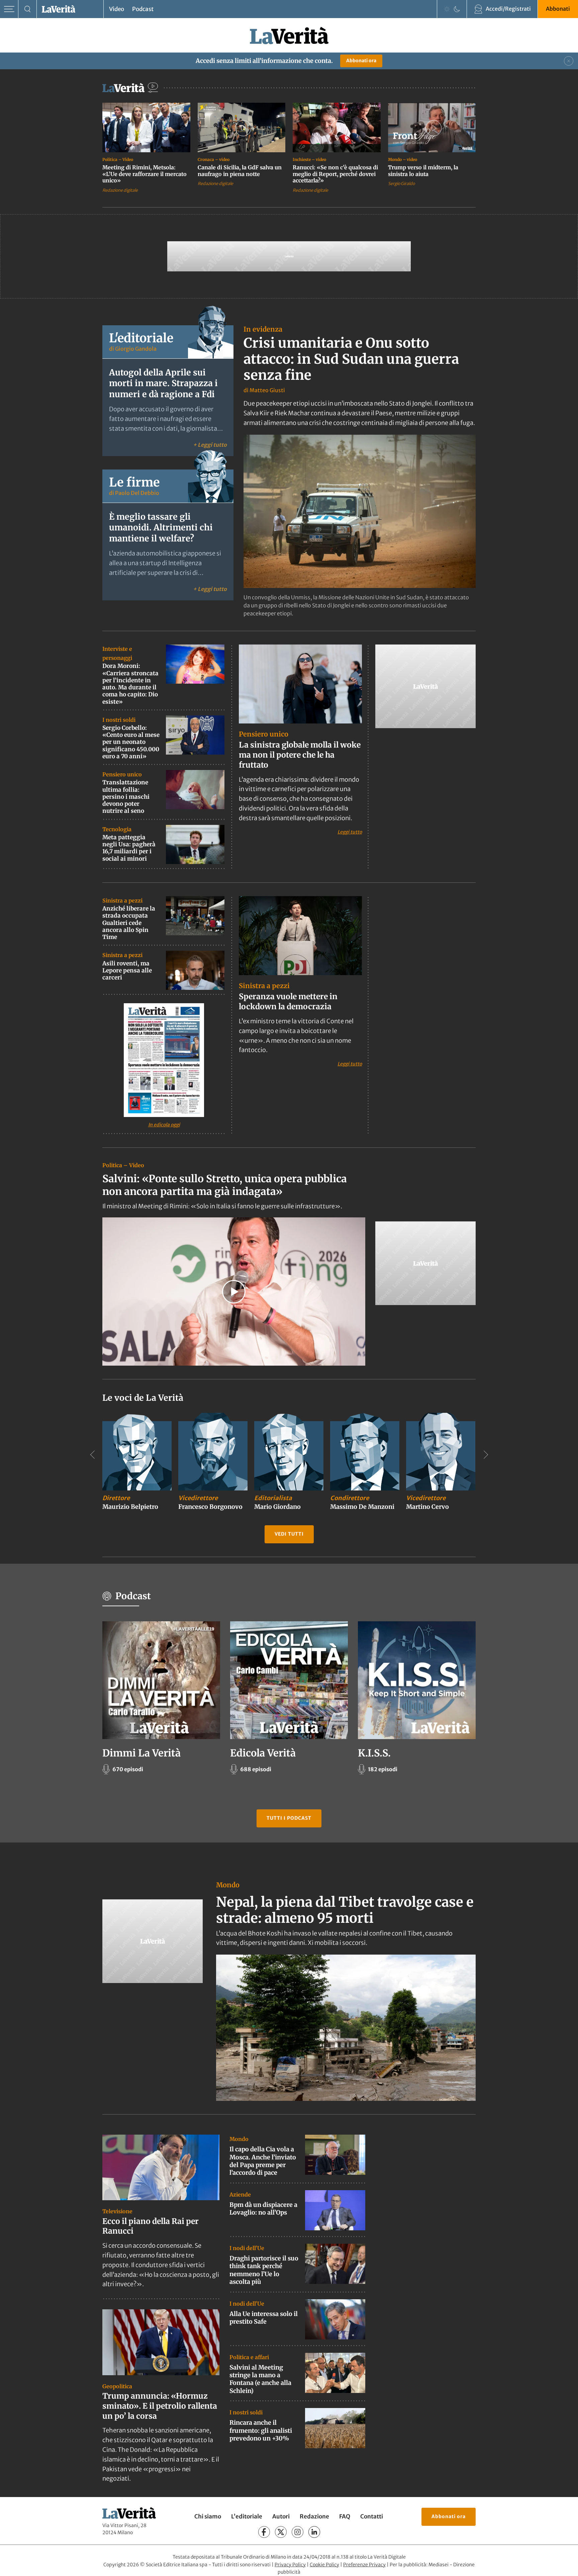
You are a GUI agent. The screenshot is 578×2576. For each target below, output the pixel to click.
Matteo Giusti (267, 390)
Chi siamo (208, 2516)
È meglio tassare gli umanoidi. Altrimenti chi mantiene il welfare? (161, 528)
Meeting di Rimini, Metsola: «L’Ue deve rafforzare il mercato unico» (144, 174)
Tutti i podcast (289, 1818)
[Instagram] (298, 2532)
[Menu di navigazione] (9, 9)
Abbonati (558, 9)
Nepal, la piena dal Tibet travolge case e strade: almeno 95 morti (345, 1910)
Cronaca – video (214, 159)
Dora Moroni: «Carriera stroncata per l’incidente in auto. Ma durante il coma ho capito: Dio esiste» (130, 684)
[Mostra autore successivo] (486, 1455)
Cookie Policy (324, 2565)
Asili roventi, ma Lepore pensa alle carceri (127, 970)
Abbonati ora (361, 61)
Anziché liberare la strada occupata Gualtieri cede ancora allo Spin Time (129, 923)
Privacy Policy (290, 2565)
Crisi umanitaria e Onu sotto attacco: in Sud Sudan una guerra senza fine (351, 359)
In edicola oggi (164, 1125)
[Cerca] (28, 9)
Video (117, 9)
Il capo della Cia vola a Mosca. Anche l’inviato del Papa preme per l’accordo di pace (263, 2161)
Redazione (314, 2516)
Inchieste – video (309, 159)
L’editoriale (247, 2516)
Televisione (117, 2211)
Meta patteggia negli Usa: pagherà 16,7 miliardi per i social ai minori (129, 848)
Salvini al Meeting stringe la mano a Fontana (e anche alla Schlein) (260, 2379)
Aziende (240, 2194)
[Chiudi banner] (569, 61)
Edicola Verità (263, 1753)
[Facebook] (264, 2532)
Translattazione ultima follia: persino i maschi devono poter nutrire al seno (126, 797)
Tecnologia (117, 829)
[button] (234, 1292)
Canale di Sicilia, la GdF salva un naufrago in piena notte (240, 171)
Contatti (372, 2516)
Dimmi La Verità (141, 1753)
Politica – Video (118, 159)
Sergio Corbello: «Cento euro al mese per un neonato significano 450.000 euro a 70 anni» (131, 742)
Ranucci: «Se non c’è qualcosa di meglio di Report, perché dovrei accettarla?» (335, 174)
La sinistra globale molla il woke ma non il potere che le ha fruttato (300, 755)
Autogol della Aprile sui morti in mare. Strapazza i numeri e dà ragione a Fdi (163, 383)
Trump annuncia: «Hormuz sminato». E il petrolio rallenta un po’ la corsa (160, 2406)
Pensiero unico (122, 774)
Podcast (143, 9)
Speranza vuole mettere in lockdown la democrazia (288, 1001)
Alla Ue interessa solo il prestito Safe (264, 2317)
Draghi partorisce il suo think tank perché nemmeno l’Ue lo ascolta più (264, 2270)
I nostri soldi (119, 720)
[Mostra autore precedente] (92, 1455)
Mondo (228, 1885)
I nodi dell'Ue (247, 2248)
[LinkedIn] (314, 2532)
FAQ (345, 2516)
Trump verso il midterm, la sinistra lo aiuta (423, 171)
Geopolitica (117, 2386)
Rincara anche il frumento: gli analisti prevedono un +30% (261, 2430)
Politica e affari (249, 2357)
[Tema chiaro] (447, 9)
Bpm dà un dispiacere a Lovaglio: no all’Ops (263, 2209)
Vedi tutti (289, 1534)
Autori (281, 2516)
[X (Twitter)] (281, 2532)
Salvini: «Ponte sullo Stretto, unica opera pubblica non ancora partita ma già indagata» (225, 1185)
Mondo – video (403, 159)
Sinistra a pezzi (122, 900)
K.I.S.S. (374, 1753)
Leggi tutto (350, 832)
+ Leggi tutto (210, 445)
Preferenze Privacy (364, 2565)
